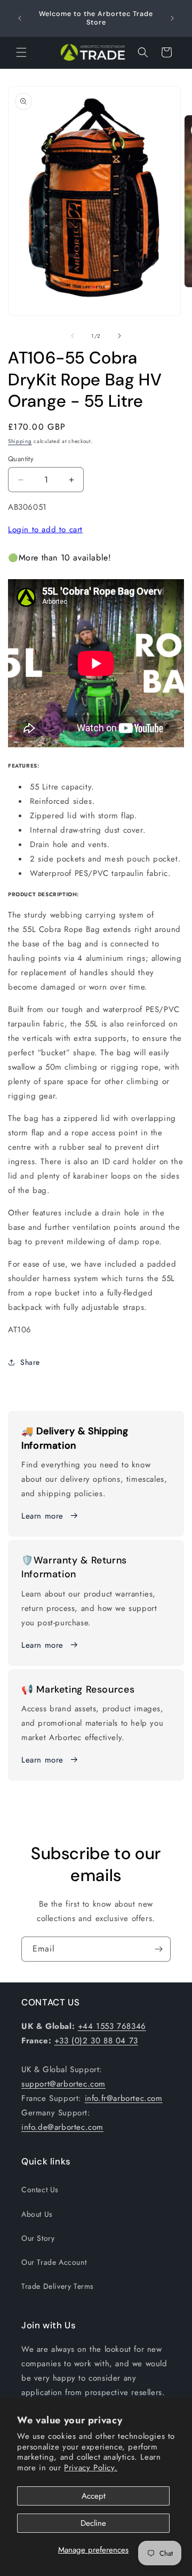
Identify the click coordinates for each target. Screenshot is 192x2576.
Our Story (38, 2238)
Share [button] (30, 1362)
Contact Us (40, 2190)
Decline (93, 2523)
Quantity (21, 459)
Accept (94, 2496)
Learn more (42, 1516)
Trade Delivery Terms (58, 2286)
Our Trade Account (54, 2262)
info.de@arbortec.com (62, 2127)
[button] (21, 52)
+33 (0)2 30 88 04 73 (96, 2041)
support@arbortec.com (63, 2084)
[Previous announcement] (20, 18)
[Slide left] (73, 336)
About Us (37, 2214)
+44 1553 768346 (112, 2026)
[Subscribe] (158, 1949)
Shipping (20, 441)
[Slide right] (119, 336)
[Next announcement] (172, 18)
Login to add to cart (45, 530)
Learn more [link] (42, 1645)
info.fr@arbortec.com (124, 2098)
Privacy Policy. (91, 2468)
